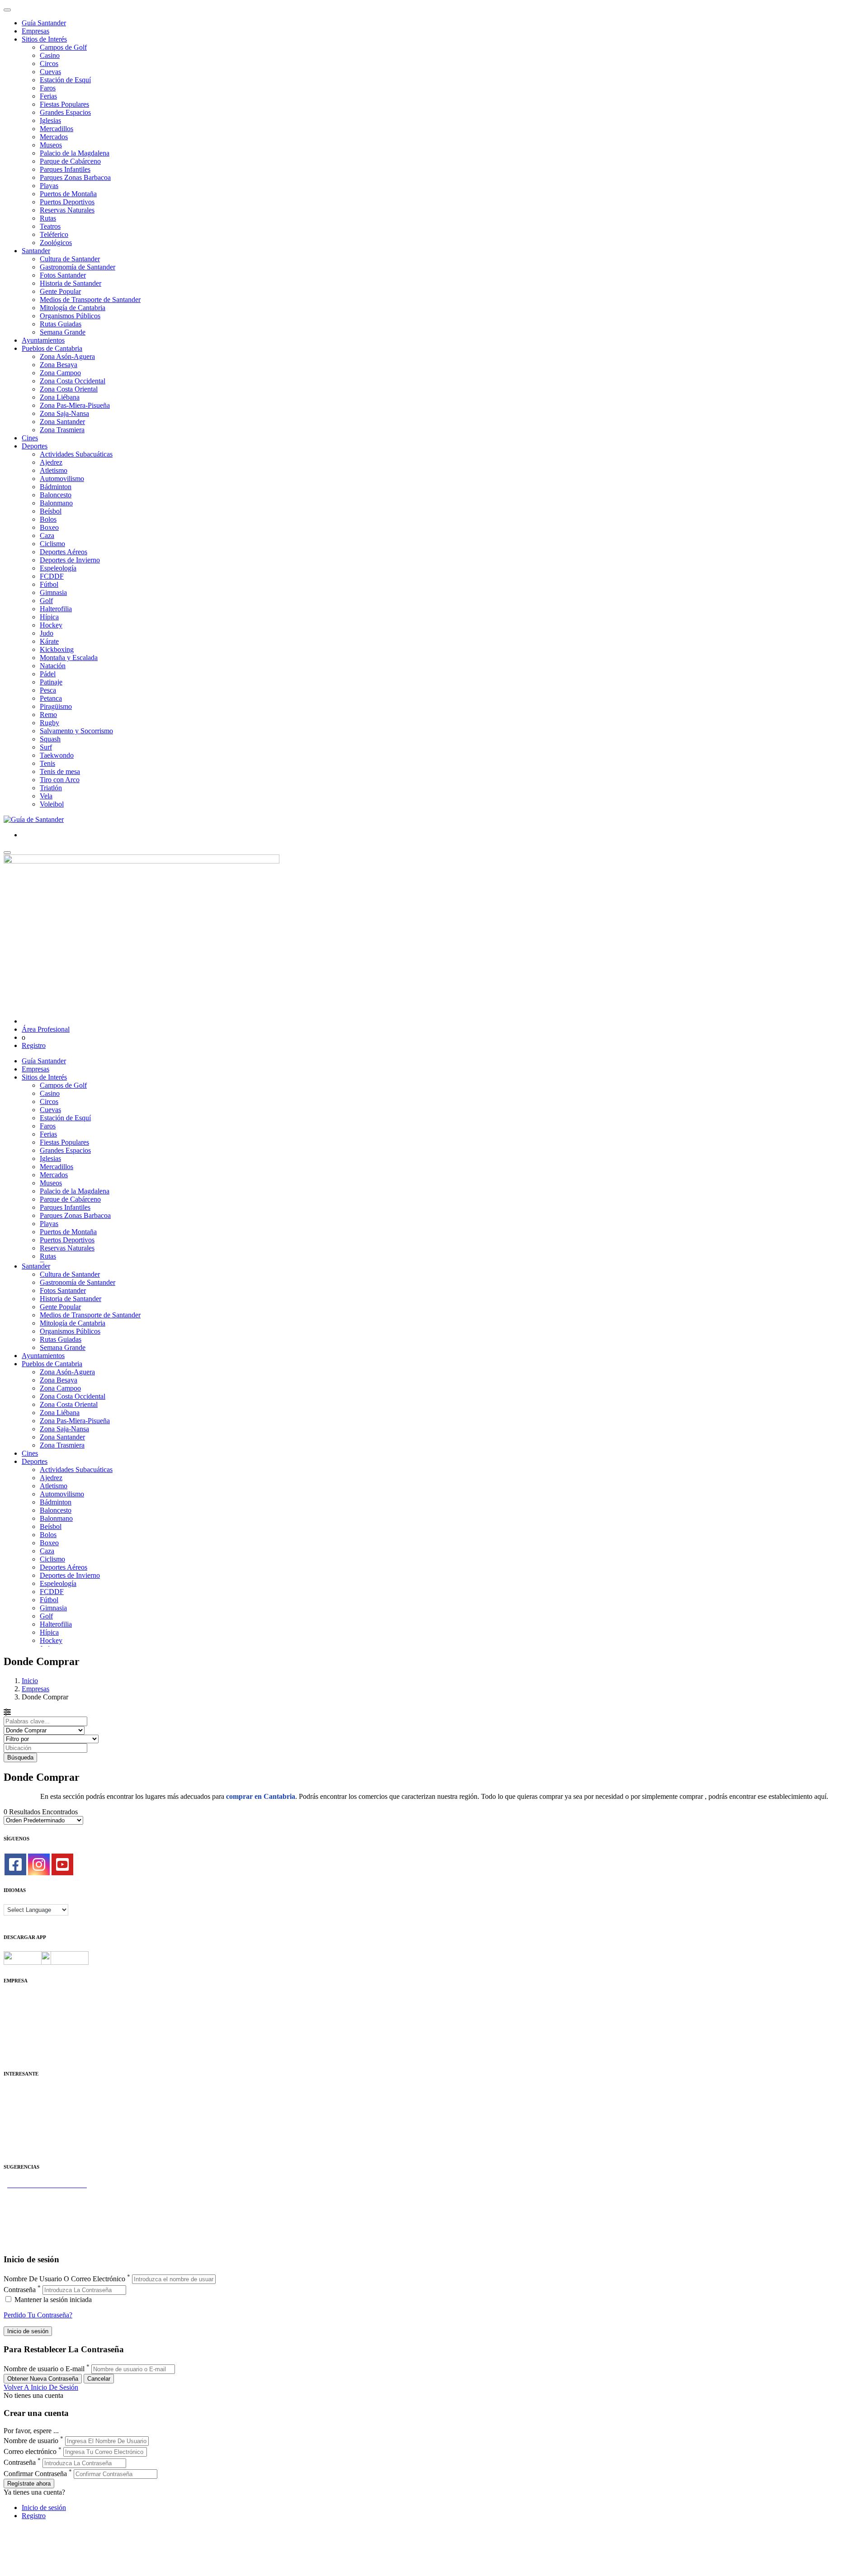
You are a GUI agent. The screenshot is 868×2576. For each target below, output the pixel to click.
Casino (50, 55)
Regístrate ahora (29, 2484)
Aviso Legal (21, 2015)
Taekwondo (57, 755)
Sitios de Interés (44, 39)
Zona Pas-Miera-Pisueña (75, 405)
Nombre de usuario (31, 2441)
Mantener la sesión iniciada (52, 2300)
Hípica (49, 617)
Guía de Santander (30, 2234)
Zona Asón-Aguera (67, 356)
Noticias (15, 2047)
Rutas (48, 218)
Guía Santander (44, 23)
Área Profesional (46, 1029)
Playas (49, 186)
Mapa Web (19, 2031)
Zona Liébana (60, 397)
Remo (48, 715)
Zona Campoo (60, 373)
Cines (30, 438)
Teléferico (54, 234)
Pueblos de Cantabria (52, 348)
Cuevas (50, 72)
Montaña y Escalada (69, 658)
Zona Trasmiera (62, 430)
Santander (36, 251)
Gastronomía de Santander (78, 267)
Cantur (13, 2108)
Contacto (17, 2007)
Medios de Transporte (35, 2100)
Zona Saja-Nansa (64, 413)
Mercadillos (57, 129)
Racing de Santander (33, 2140)
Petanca (51, 698)
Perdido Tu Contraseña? (38, 2315)
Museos (51, 145)
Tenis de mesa (60, 771)
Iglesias (50, 120)
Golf (46, 601)
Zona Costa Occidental (73, 381)
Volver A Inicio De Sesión (41, 2387)
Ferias (48, 96)
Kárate (49, 641)
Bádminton (56, 487)
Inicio (30, 1681)
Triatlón (51, 788)
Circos (49, 64)
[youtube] (62, 1864)
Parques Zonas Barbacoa (75, 177)
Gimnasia (53, 592)
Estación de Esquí (65, 80)
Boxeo (49, 527)
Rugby (50, 723)
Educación (19, 2149)
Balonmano (56, 503)
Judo (47, 633)
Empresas (35, 31)
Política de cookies (30, 2023)
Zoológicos (56, 243)
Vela (46, 796)
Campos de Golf (63, 47)
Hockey (51, 625)
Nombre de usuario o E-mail (44, 2369)
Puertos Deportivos (67, 202)
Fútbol (49, 584)
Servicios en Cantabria (36, 2209)
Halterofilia (56, 609)
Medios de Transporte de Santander (90, 300)
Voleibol (52, 804)
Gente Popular (60, 291)
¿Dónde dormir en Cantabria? (46, 2193)
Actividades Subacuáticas (76, 454)
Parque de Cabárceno (70, 161)
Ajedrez (51, 462)
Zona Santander (62, 422)
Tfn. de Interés (24, 2092)
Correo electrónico (30, 2451)
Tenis (47, 763)
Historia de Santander (71, 283)
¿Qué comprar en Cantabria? (45, 2201)
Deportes (35, 446)
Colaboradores (24, 2039)
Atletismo (54, 470)
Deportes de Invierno (70, 560)
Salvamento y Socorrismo (76, 731)
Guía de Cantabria (30, 2242)
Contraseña (20, 2290)
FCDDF (52, 576)
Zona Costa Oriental (69, 389)
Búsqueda (20, 1757)
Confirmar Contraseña (35, 2474)
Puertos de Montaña (68, 194)
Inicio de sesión (44, 2508)
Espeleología (58, 568)
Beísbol (51, 511)
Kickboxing (57, 649)
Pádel (48, 674)
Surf (46, 747)
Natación (53, 666)
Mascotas (17, 2132)
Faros (48, 88)
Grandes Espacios (65, 112)
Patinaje (51, 682)
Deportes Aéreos (64, 552)
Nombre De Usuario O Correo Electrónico (64, 2279)
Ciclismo (52, 544)
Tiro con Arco (60, 780)
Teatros (50, 226)
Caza (47, 535)
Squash (50, 739)
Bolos (48, 519)
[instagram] (39, 1864)
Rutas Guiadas (61, 324)
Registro (34, 1045)
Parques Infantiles (65, 169)
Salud (12, 2116)
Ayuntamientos (43, 340)
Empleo (15, 2124)
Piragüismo (56, 706)
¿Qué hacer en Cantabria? (40, 2217)
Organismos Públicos (70, 316)
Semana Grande (63, 332)
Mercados (54, 137)
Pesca (48, 690)
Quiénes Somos (26, 1998)
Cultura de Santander (70, 259)
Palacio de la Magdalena (75, 153)
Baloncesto (56, 495)
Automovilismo (62, 479)
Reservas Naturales (67, 210)
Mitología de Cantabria (73, 308)
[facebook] (15, 1864)
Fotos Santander (63, 275)
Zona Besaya (59, 365)
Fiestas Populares (64, 104)
